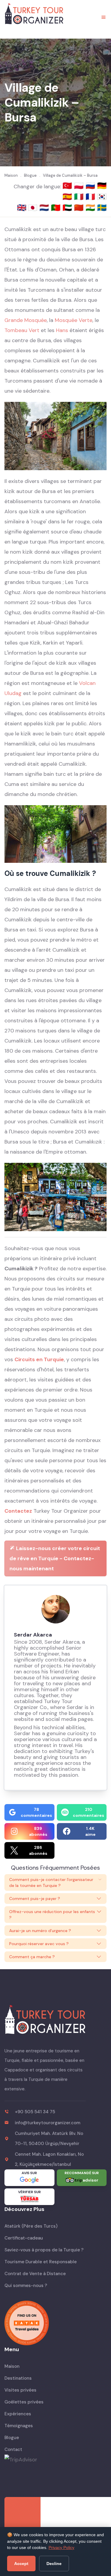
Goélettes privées (24, 2402)
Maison (12, 2366)
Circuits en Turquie (39, 1359)
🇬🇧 (22, 208)
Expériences (18, 2414)
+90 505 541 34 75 (35, 2112)
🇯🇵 (34, 208)
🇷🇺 (91, 186)
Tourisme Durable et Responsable (41, 2262)
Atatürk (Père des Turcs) (31, 2226)
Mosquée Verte (74, 320)
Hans (62, 330)
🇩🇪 (102, 186)
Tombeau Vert (22, 330)
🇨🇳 (80, 208)
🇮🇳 (91, 208)
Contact (13, 2449)
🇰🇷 (102, 197)
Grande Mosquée (26, 320)
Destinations (18, 2378)
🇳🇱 (45, 208)
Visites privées (20, 2390)
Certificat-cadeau (24, 2238)
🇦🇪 (68, 208)
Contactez (18, 1511)
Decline (54, 2564)
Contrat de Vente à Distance (35, 2274)
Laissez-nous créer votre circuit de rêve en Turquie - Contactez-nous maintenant (55, 1558)
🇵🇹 (57, 208)
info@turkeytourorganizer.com (48, 2123)
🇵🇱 (80, 186)
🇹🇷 (68, 186)
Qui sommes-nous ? (26, 2286)
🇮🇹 (80, 197)
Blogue (12, 2438)
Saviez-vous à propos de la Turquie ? (44, 2250)
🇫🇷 (91, 197)
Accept (21, 2564)
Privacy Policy (61, 2547)
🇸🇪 (102, 208)
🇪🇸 (68, 197)
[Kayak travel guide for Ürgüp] (55, 2323)
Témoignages (19, 2426)
